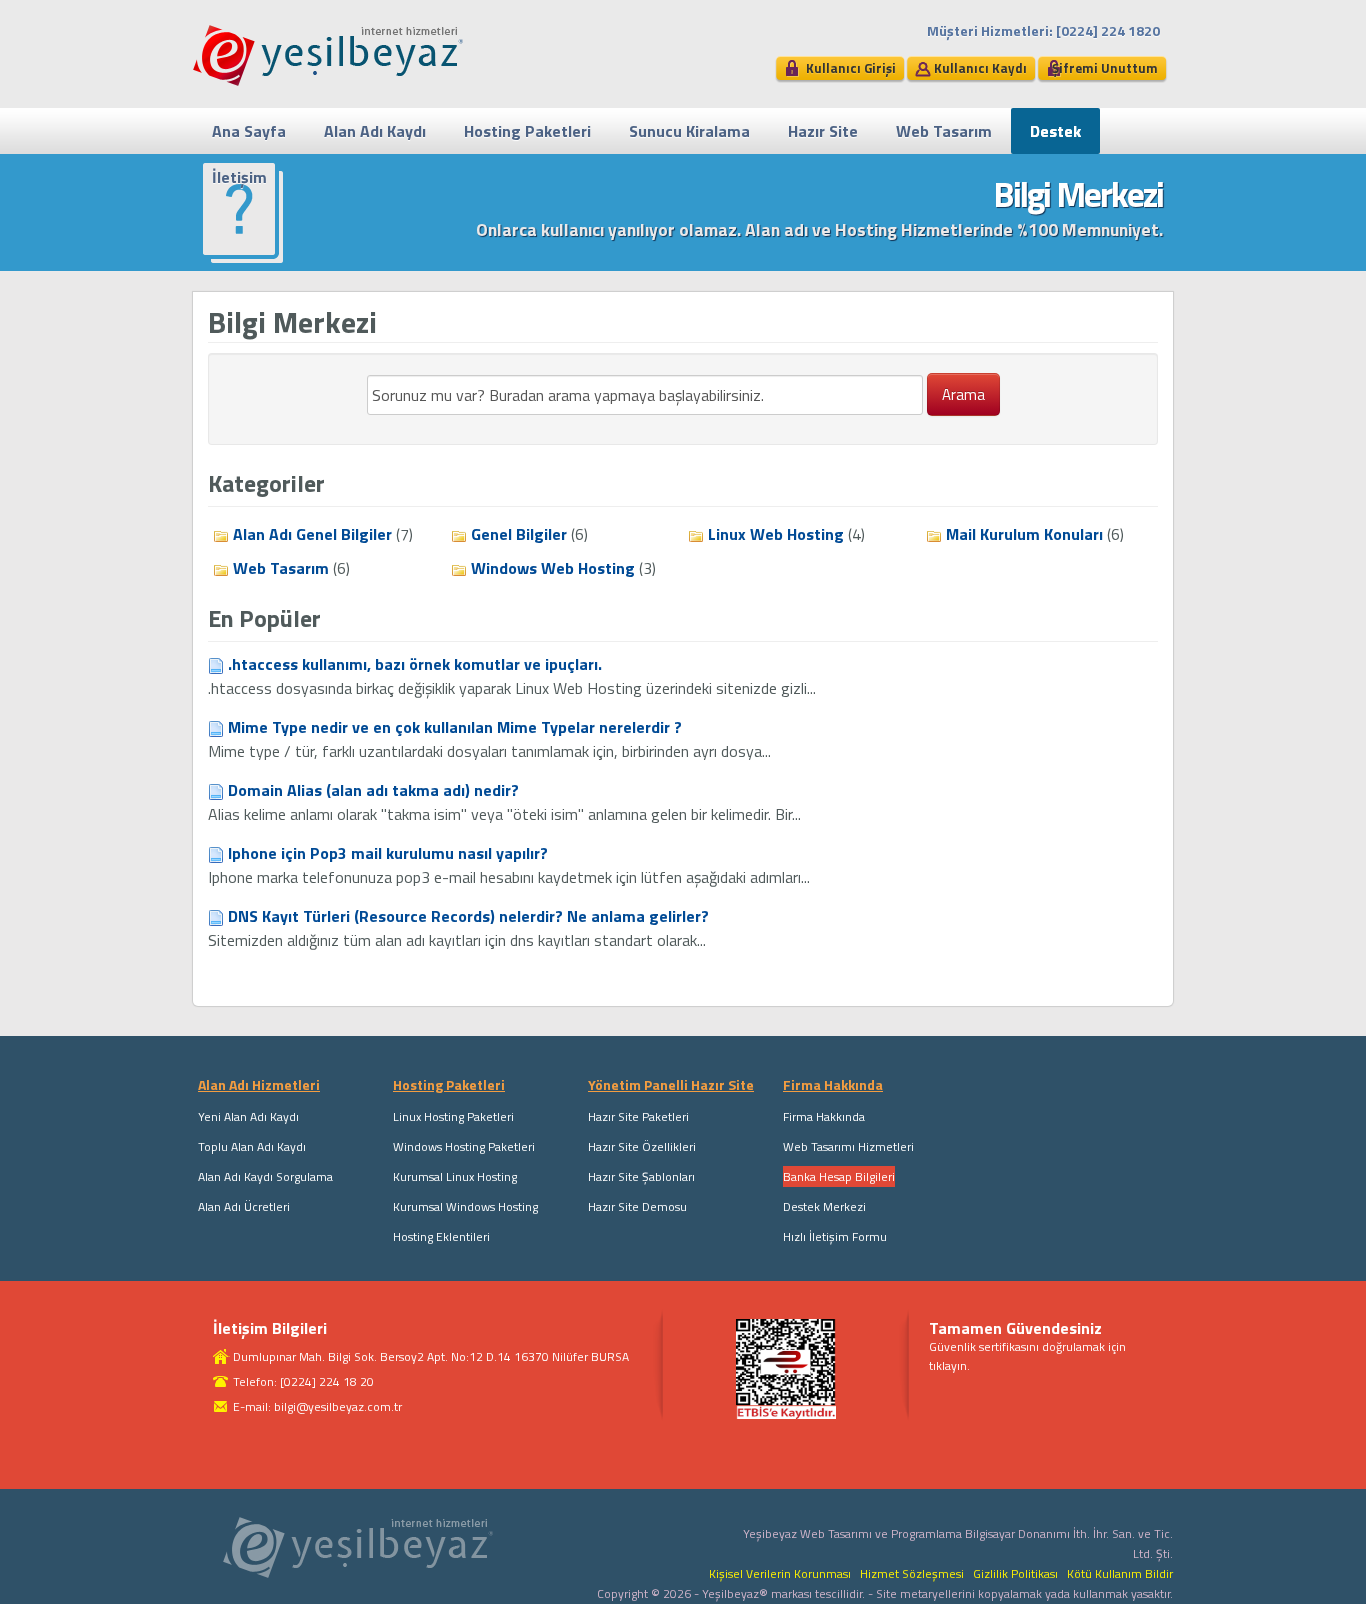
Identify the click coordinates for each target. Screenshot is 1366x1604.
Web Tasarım (944, 131)
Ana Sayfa (249, 131)
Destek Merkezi (824, 1206)
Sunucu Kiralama (689, 131)
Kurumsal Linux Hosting (455, 1176)
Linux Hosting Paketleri (453, 1116)
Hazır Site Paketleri (638, 1116)
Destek (1055, 131)
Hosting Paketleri (527, 131)
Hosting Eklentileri (441, 1236)
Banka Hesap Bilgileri (839, 1176)
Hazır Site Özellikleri (642, 1146)
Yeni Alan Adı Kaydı (248, 1116)
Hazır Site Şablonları (641, 1176)
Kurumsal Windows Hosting (465, 1206)
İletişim (239, 177)
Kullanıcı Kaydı (980, 68)
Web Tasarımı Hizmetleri (848, 1146)
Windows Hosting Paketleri (464, 1146)
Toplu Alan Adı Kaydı (252, 1146)
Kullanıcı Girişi (851, 68)
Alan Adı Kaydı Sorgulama (265, 1176)
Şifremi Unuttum (1105, 68)
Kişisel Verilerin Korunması (780, 1573)
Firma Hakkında (824, 1116)
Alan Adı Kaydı (375, 131)
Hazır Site (823, 131)
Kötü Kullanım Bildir (1120, 1573)
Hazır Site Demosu (637, 1206)
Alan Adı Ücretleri (244, 1206)
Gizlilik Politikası (1015, 1573)
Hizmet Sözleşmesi (912, 1573)
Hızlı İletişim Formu (835, 1236)
